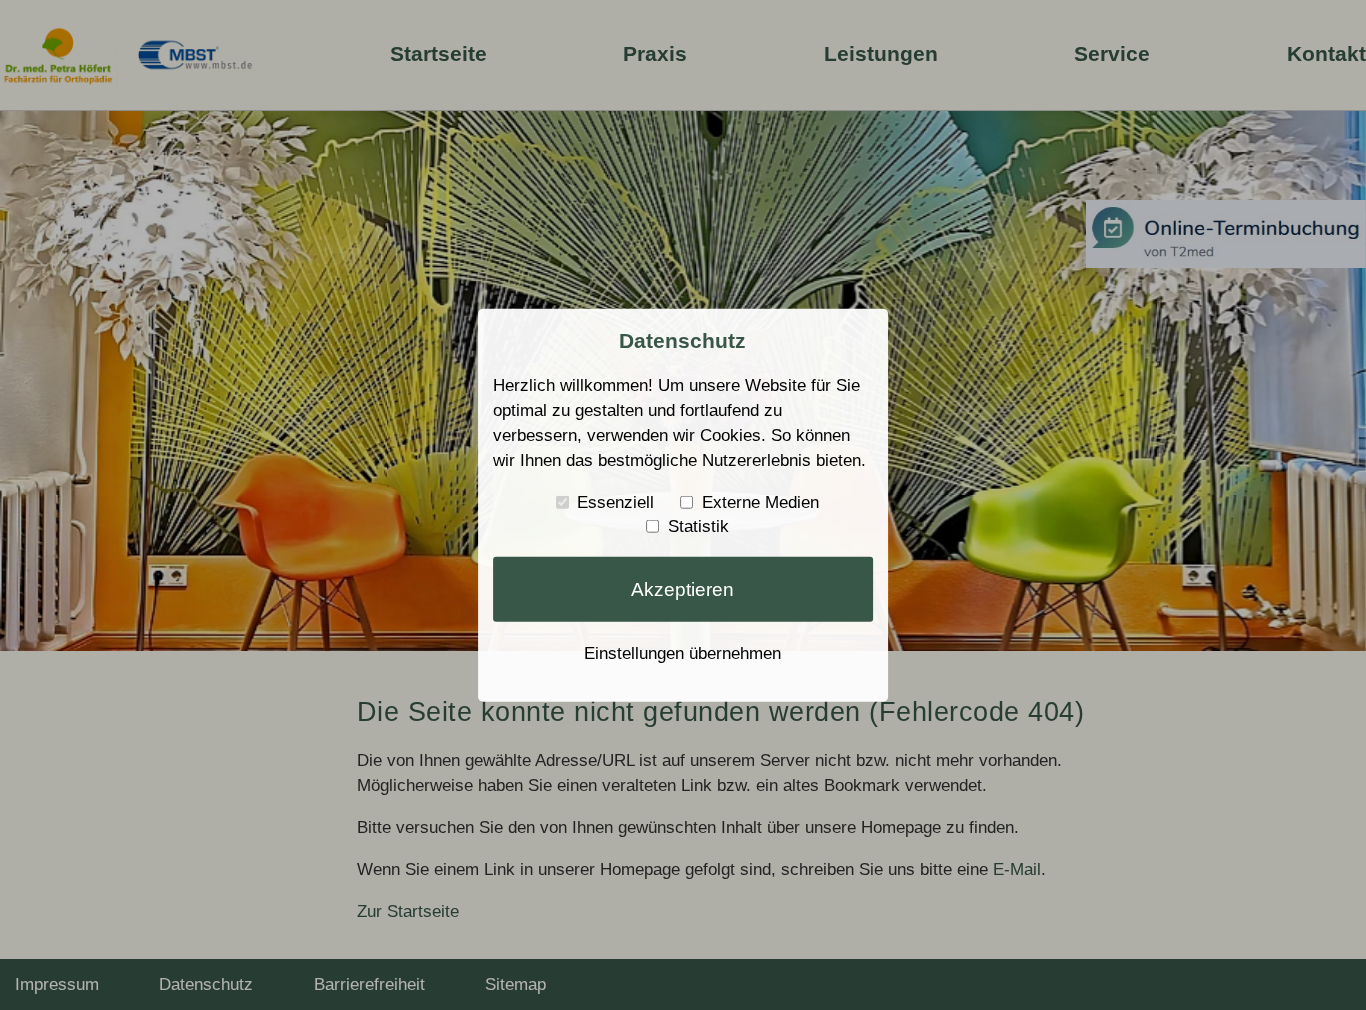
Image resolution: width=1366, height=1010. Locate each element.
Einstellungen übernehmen (682, 653)
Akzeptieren (682, 588)
